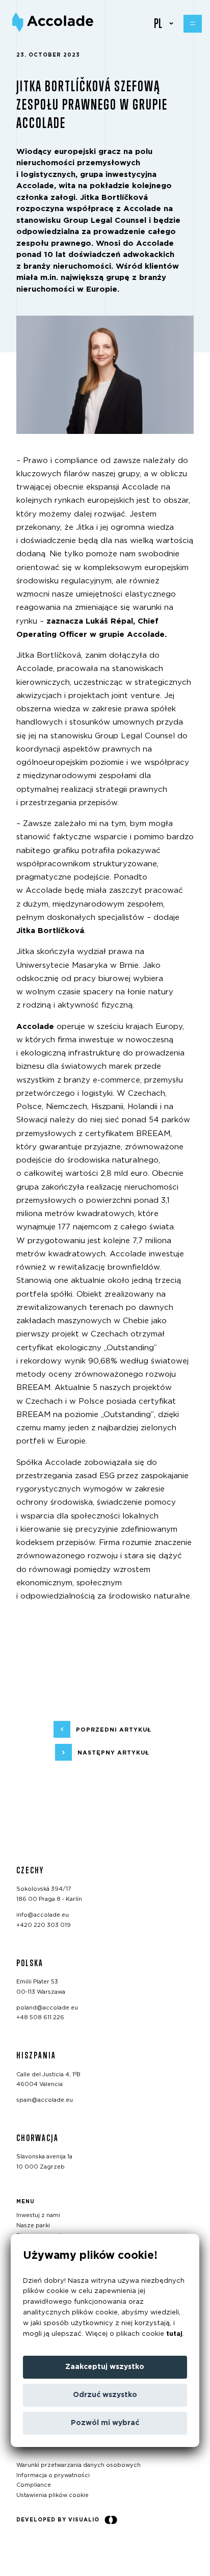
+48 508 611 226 (40, 2018)
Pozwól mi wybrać (105, 2423)
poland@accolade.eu (47, 2008)
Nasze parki (33, 2226)
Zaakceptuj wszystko (105, 2367)
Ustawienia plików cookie (52, 2496)
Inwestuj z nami (38, 2216)
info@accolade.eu (43, 1915)
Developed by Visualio (58, 2520)
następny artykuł (113, 1753)
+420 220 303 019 (44, 1925)
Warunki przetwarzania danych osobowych (78, 2465)
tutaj (174, 2334)
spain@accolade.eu (45, 2101)
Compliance (34, 2485)
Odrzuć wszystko (105, 2395)
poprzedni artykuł (114, 1730)
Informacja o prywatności (53, 2475)
